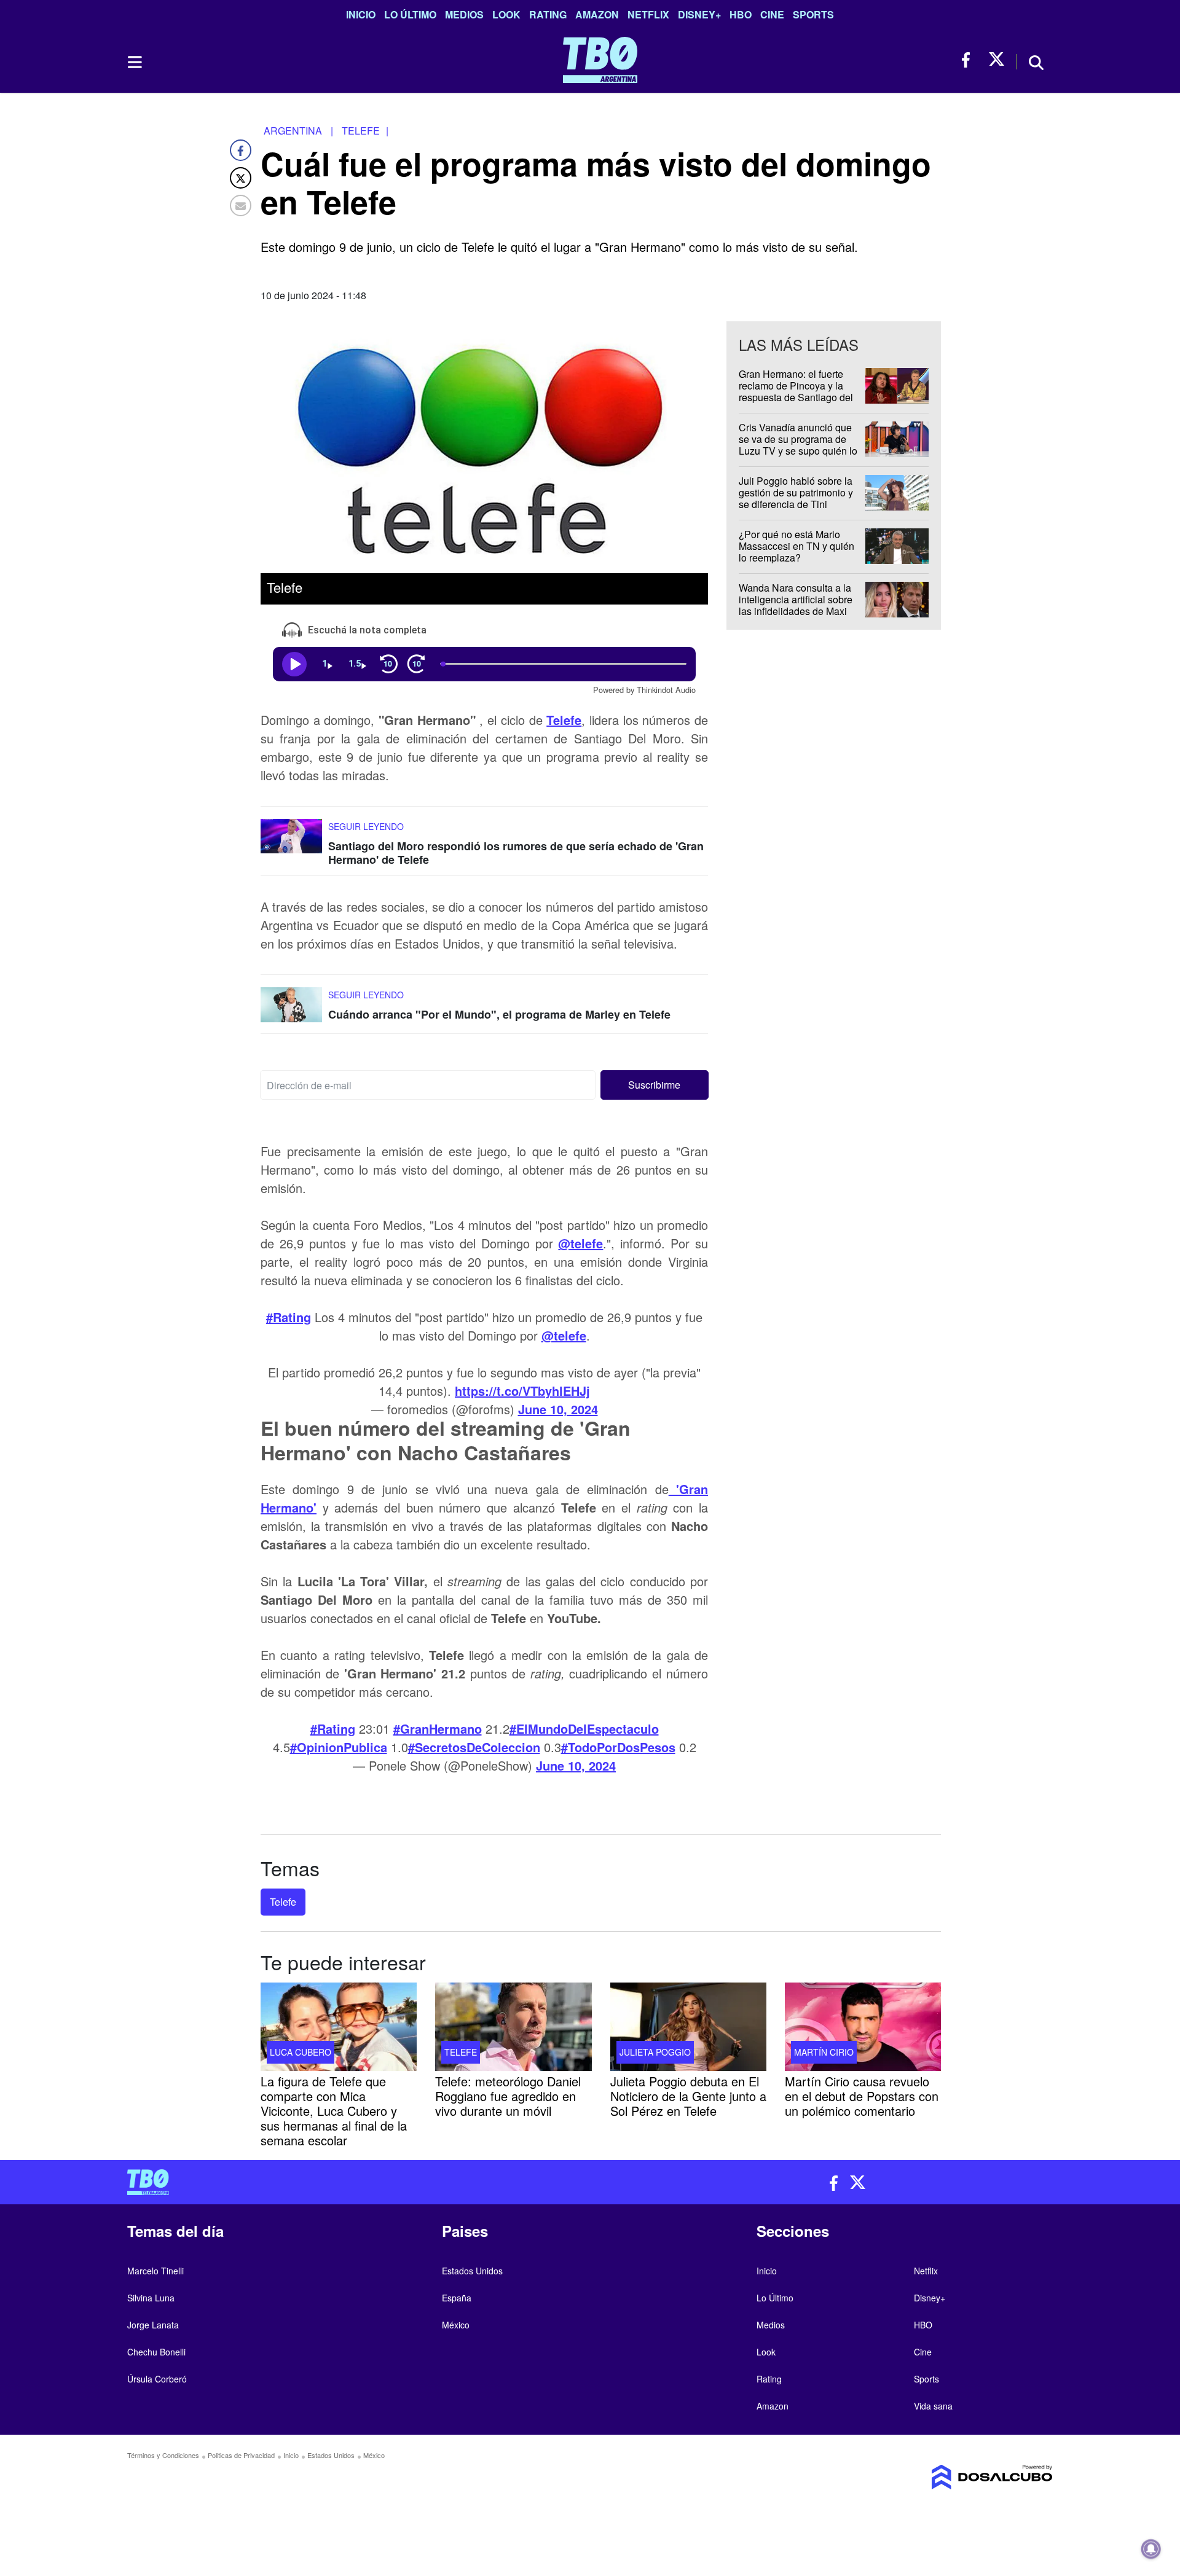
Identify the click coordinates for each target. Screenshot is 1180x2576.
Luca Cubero (301, 2052)
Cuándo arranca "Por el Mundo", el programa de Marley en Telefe (499, 1014)
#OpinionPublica (339, 1747)
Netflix (648, 14)
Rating (548, 14)
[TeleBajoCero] (354, 2182)
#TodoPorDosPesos (618, 1747)
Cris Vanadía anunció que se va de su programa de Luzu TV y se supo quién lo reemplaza (798, 445)
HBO (741, 14)
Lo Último (410, 14)
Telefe (283, 1902)
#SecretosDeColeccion (474, 1747)
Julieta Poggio (655, 2052)
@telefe (564, 1335)
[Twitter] (241, 178)
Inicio (361, 14)
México (456, 2325)
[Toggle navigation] (134, 62)
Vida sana (933, 2406)
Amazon (597, 14)
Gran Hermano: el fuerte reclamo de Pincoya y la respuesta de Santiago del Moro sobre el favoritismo (796, 392)
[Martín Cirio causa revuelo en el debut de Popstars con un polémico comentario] (863, 2027)
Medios (464, 14)
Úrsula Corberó (157, 2379)
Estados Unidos (472, 2271)
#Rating (289, 1317)
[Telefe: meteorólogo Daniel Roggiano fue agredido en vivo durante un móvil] (513, 2027)
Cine (772, 14)
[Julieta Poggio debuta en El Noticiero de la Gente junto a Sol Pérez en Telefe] (688, 2027)
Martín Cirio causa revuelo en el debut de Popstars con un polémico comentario (862, 2096)
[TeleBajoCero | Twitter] (997, 60)
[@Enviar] (241, 206)
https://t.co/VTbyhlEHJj (522, 1391)
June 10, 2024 (558, 1409)
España (457, 2298)
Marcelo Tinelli (155, 2271)
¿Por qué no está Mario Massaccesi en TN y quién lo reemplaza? (796, 546)
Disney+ (699, 14)
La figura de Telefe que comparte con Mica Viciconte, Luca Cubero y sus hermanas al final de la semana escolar (334, 2111)
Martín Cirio (824, 2052)
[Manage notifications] (1151, 2549)
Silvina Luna (151, 2298)
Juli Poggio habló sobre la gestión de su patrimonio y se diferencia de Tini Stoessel (796, 499)
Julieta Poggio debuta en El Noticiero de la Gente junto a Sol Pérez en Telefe (688, 2096)
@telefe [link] (580, 1243)
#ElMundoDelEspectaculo (584, 1728)
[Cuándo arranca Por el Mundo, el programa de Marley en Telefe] (291, 1010)
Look (506, 14)
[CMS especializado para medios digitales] (944, 2477)
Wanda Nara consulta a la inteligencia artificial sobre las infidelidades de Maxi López (796, 605)
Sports (813, 14)
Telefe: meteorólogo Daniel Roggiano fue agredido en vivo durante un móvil (508, 2096)
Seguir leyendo (366, 826)
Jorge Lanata (153, 2325)
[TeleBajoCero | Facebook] (970, 60)
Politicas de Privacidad (241, 2455)
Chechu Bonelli (156, 2352)
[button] (655, 1085)
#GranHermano (438, 1728)
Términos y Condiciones (163, 2455)
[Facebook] (241, 150)
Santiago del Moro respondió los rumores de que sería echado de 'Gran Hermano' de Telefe (516, 853)
